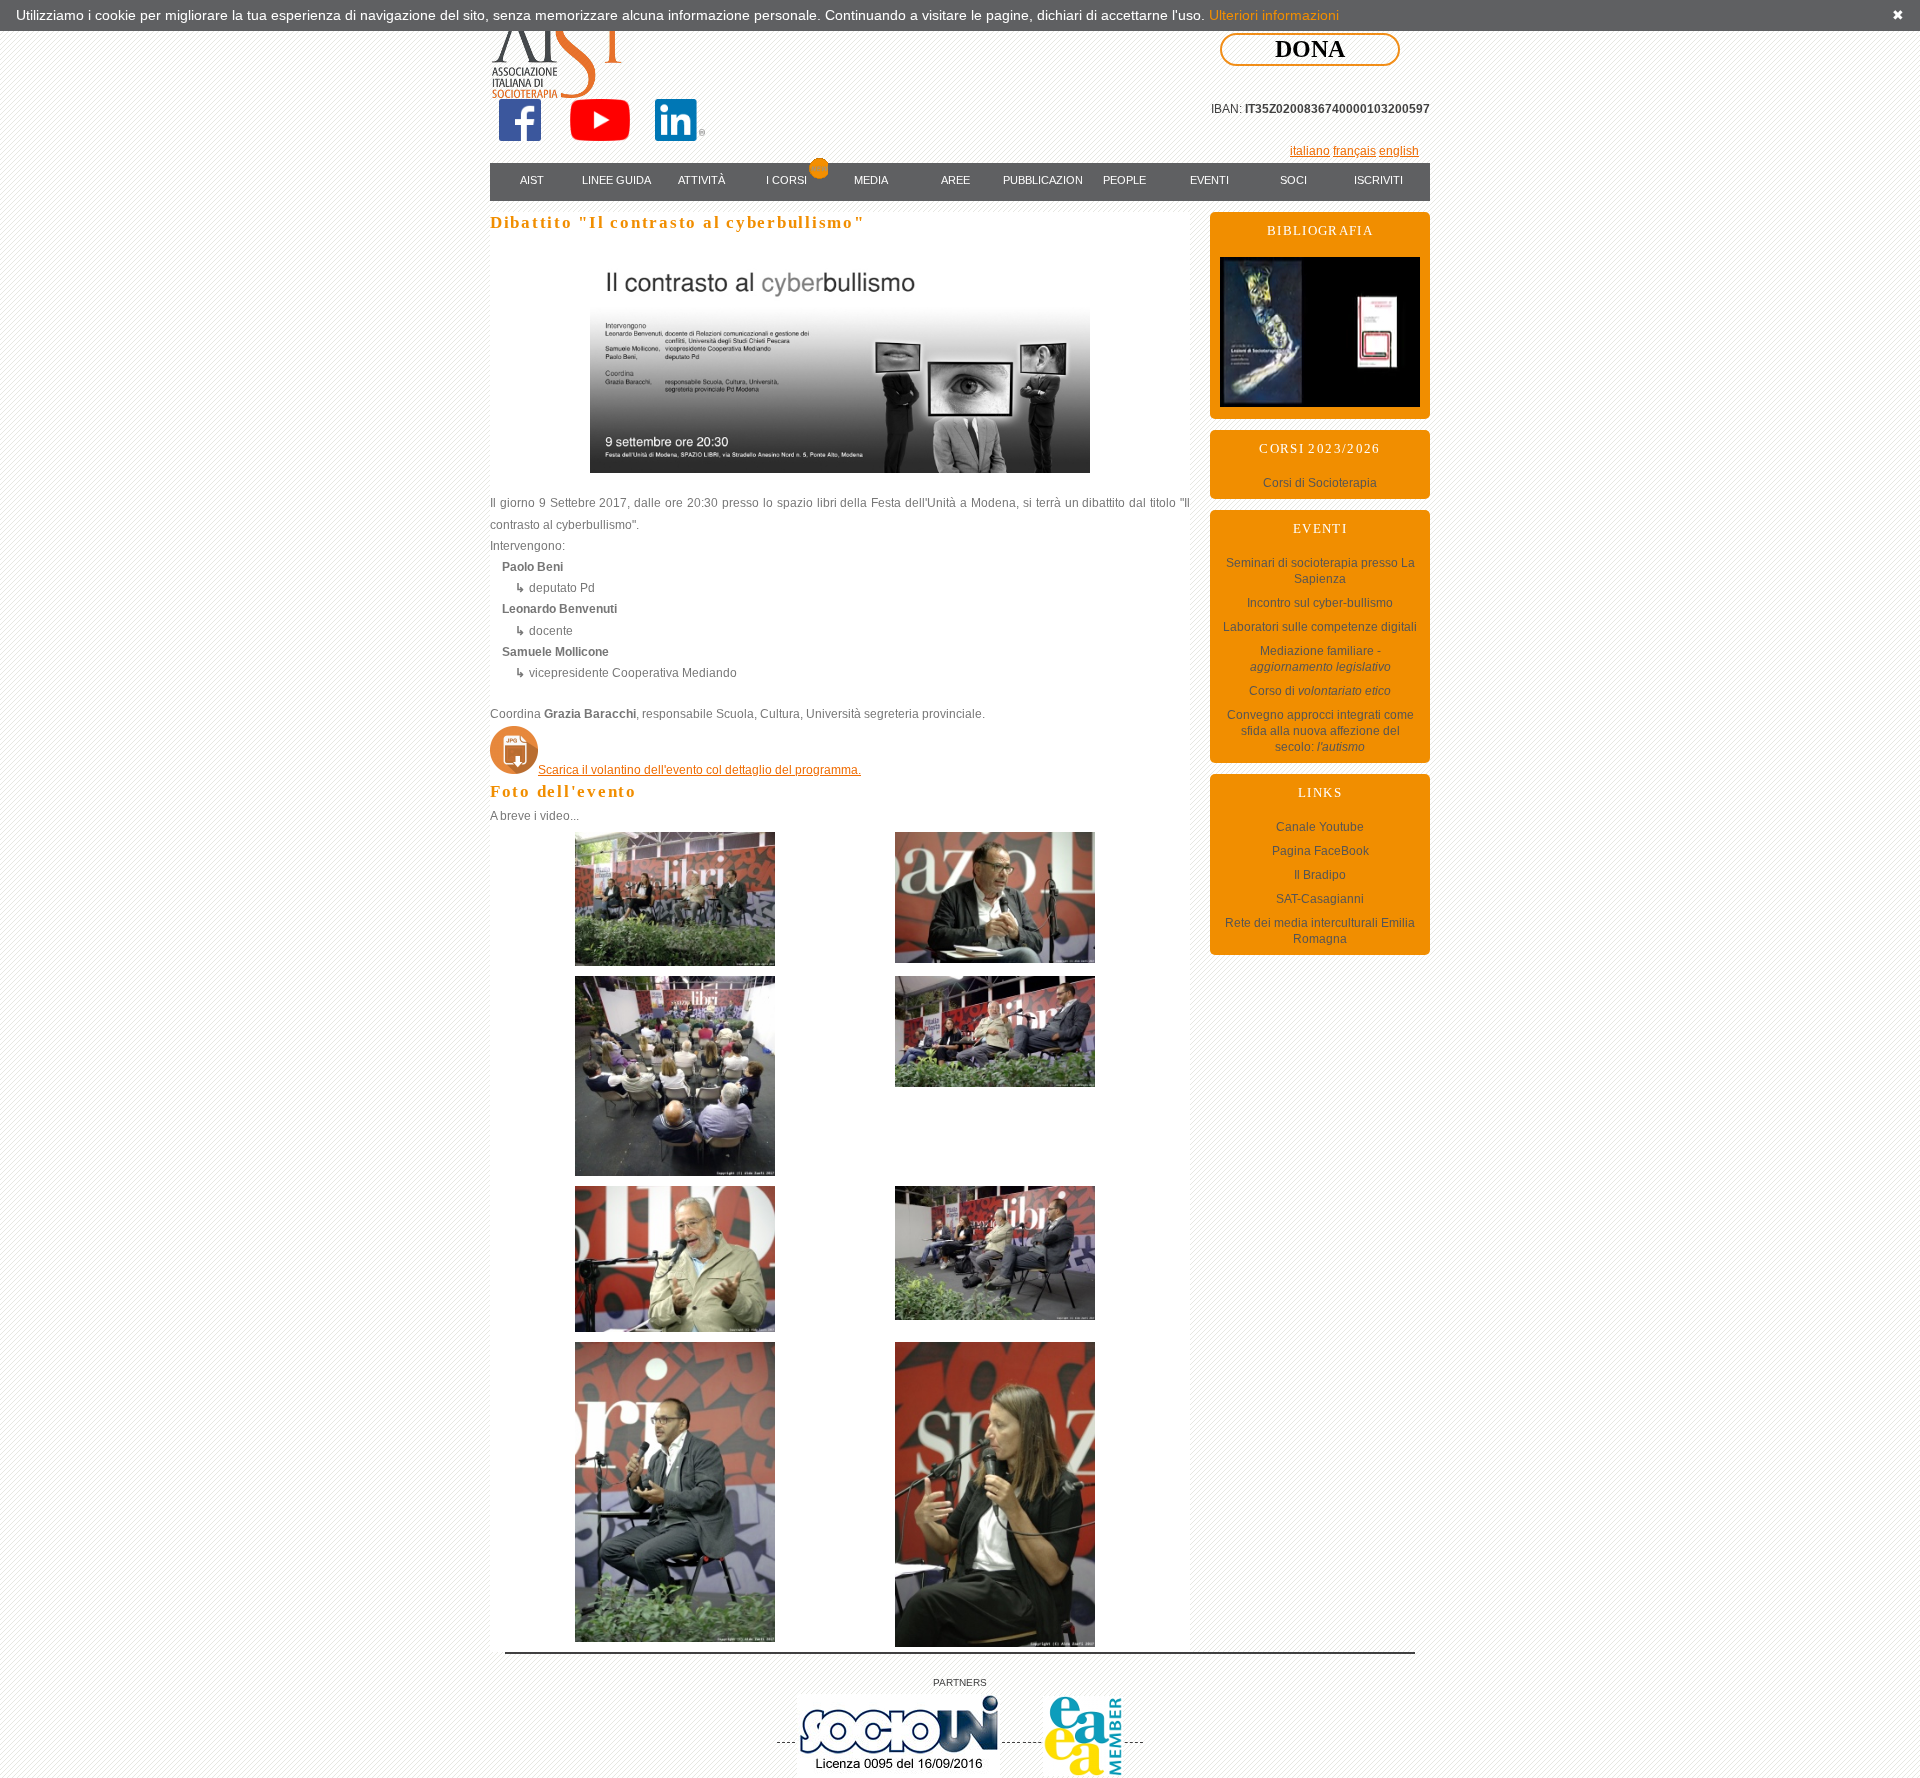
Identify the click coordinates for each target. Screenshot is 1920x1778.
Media (871, 180)
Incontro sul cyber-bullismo (1320, 603)
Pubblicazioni (1043, 180)
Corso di (1320, 691)
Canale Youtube (1320, 827)
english (1399, 151)
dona (1310, 49)
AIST (532, 180)
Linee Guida (616, 180)
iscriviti (1378, 180)
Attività (701, 180)
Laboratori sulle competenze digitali (1320, 627)
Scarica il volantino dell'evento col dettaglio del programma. (699, 770)
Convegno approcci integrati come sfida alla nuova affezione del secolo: (1320, 731)
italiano (1310, 151)
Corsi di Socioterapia (1320, 483)
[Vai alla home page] (562, 54)
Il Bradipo (1320, 875)
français (1354, 151)
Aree (955, 180)
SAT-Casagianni (1320, 899)
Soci (1293, 180)
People (1124, 180)
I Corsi (786, 180)
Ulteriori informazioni (1274, 15)
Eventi (1209, 180)
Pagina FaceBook (1320, 851)
